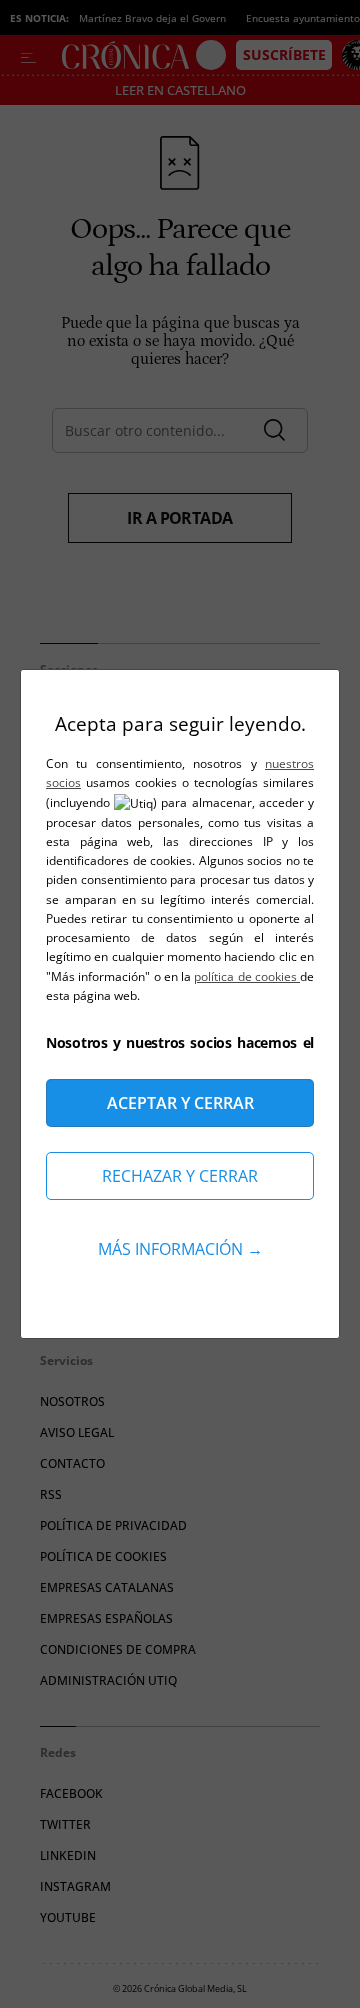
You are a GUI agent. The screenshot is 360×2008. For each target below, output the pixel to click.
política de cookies (247, 976)
